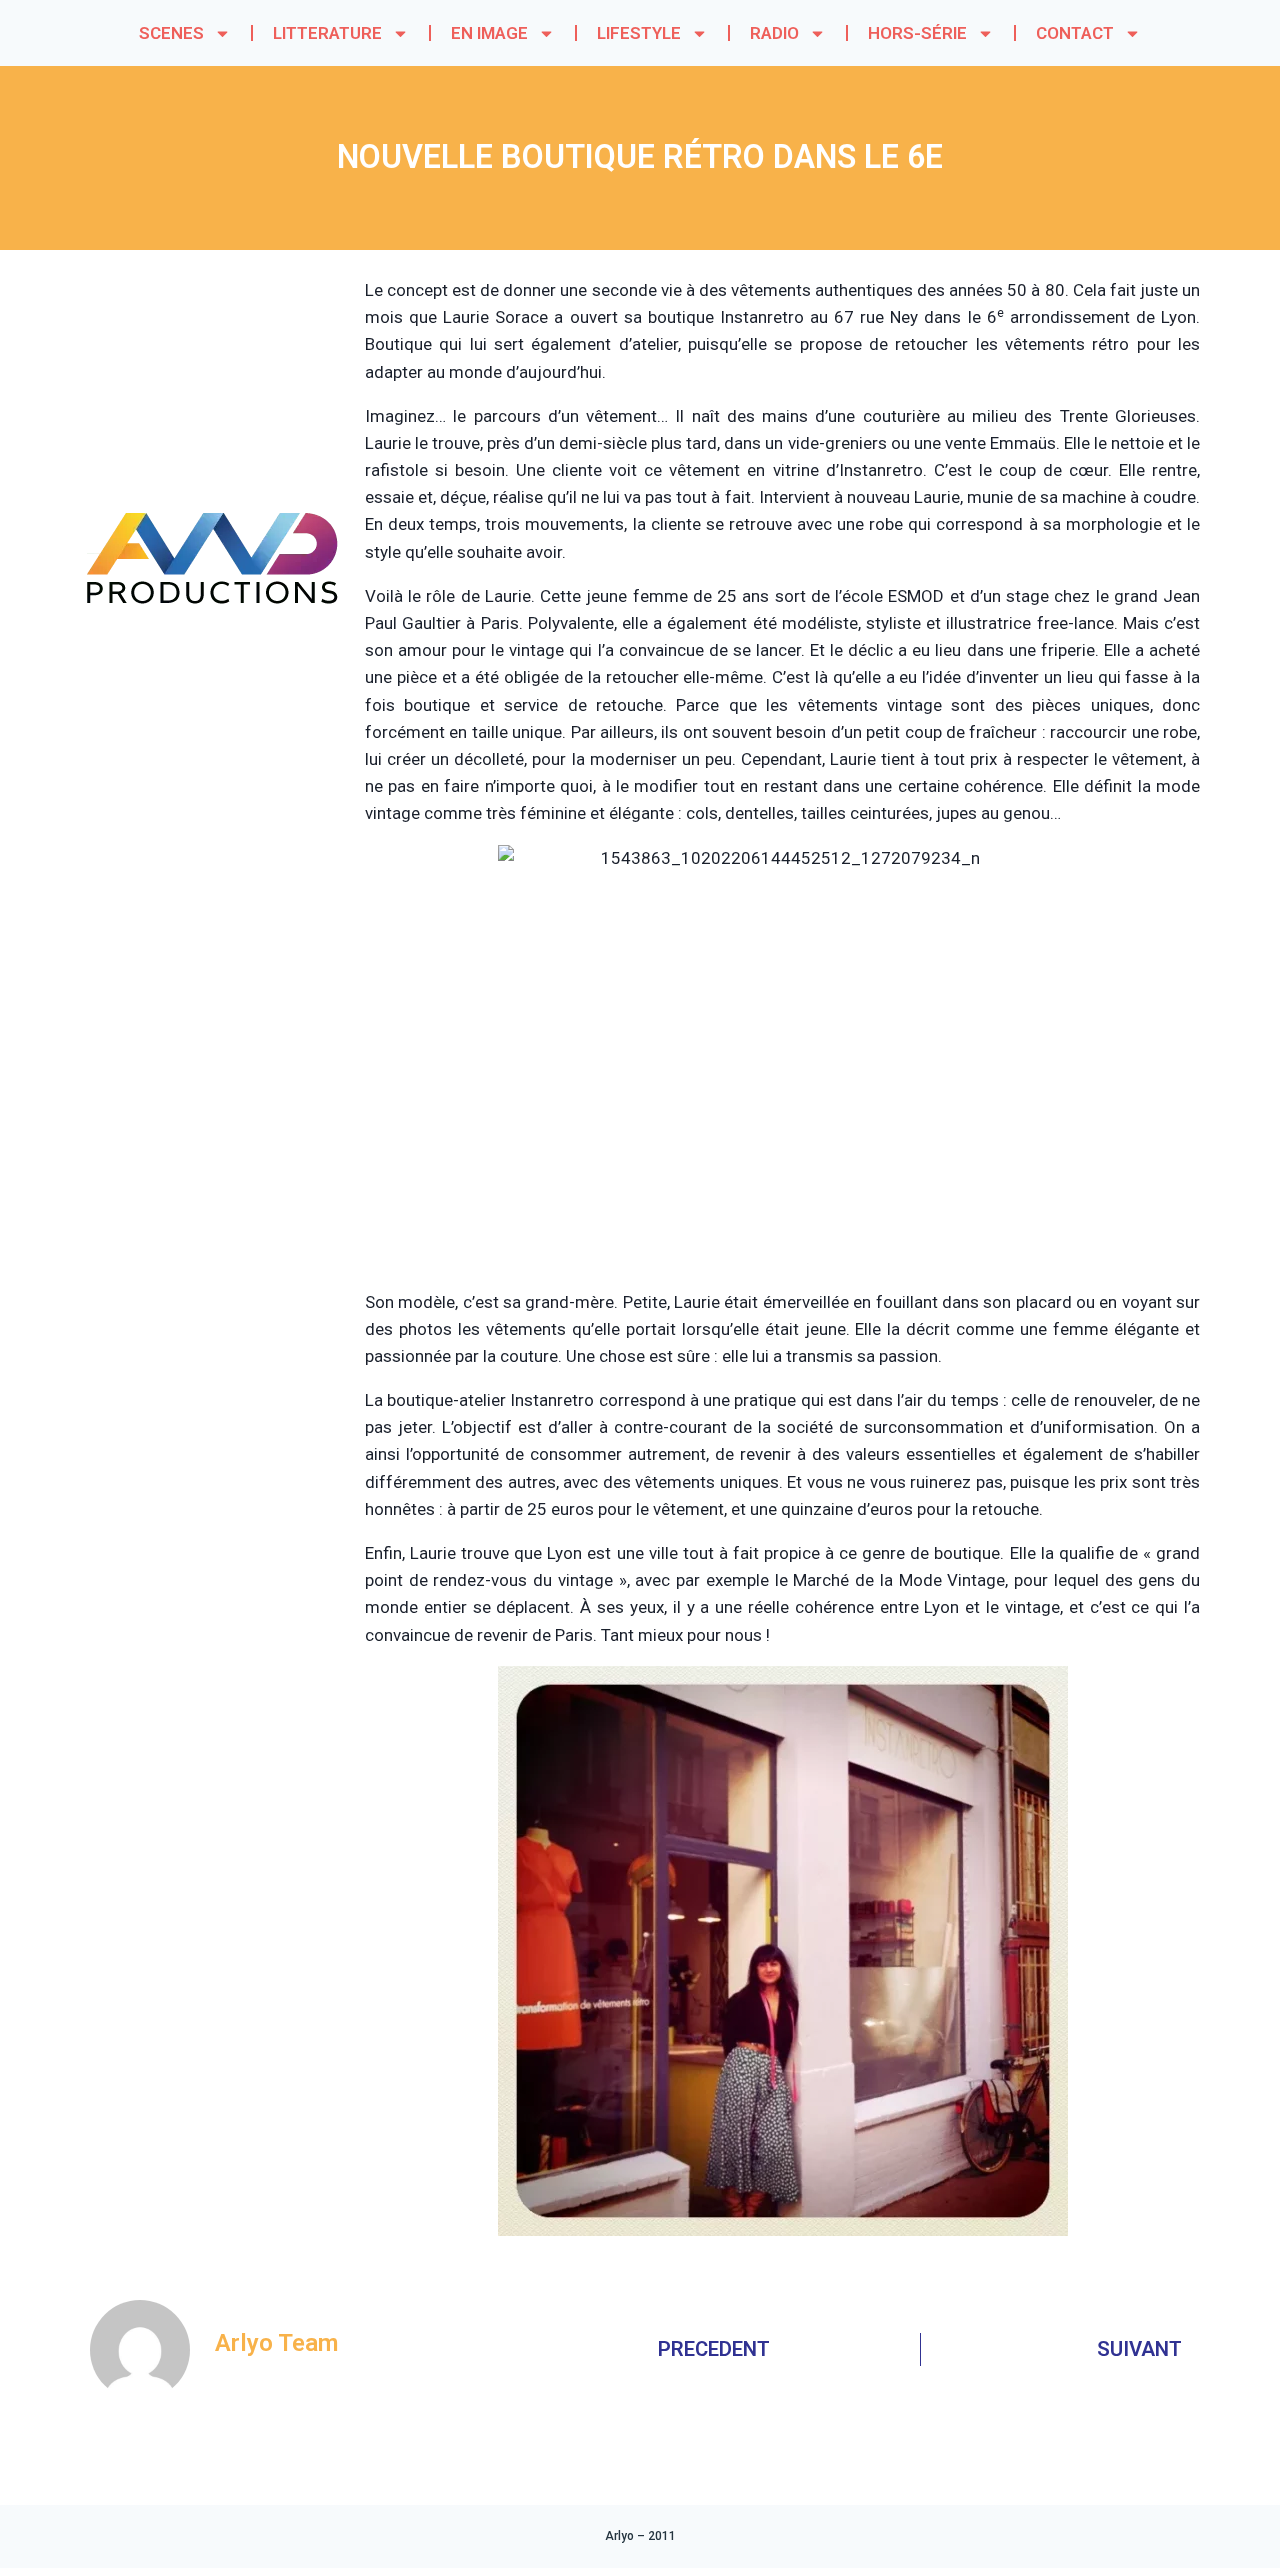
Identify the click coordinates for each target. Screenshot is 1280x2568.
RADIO (774, 33)
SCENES (171, 33)
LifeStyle (639, 33)
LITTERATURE (327, 33)
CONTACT (1075, 33)
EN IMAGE (489, 33)
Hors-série (917, 33)
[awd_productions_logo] (213, 680)
